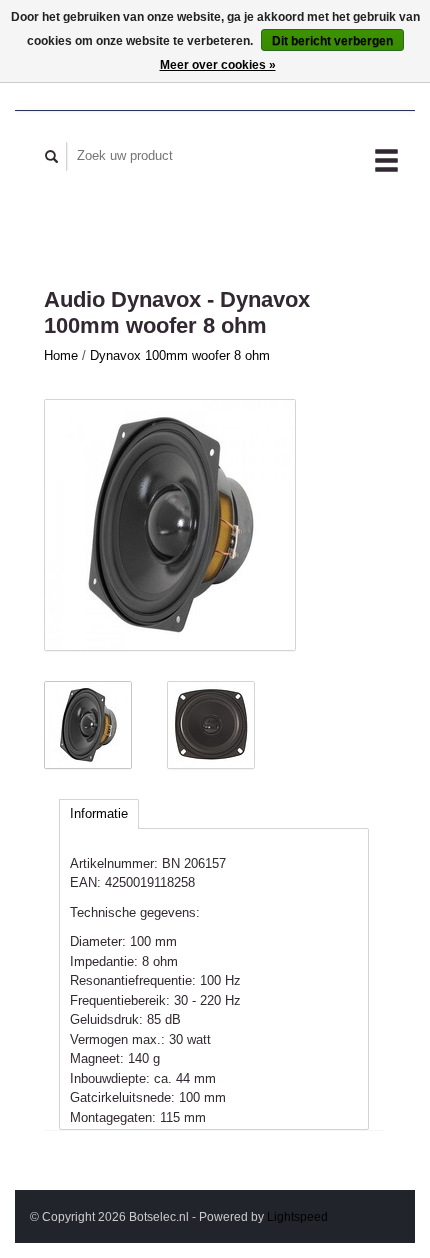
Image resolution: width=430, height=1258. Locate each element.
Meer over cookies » (218, 65)
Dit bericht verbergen (332, 41)
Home (61, 355)
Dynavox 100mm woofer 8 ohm (180, 355)
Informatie (99, 813)
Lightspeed (297, 1216)
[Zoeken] (52, 156)
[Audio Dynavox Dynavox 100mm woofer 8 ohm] (170, 525)
